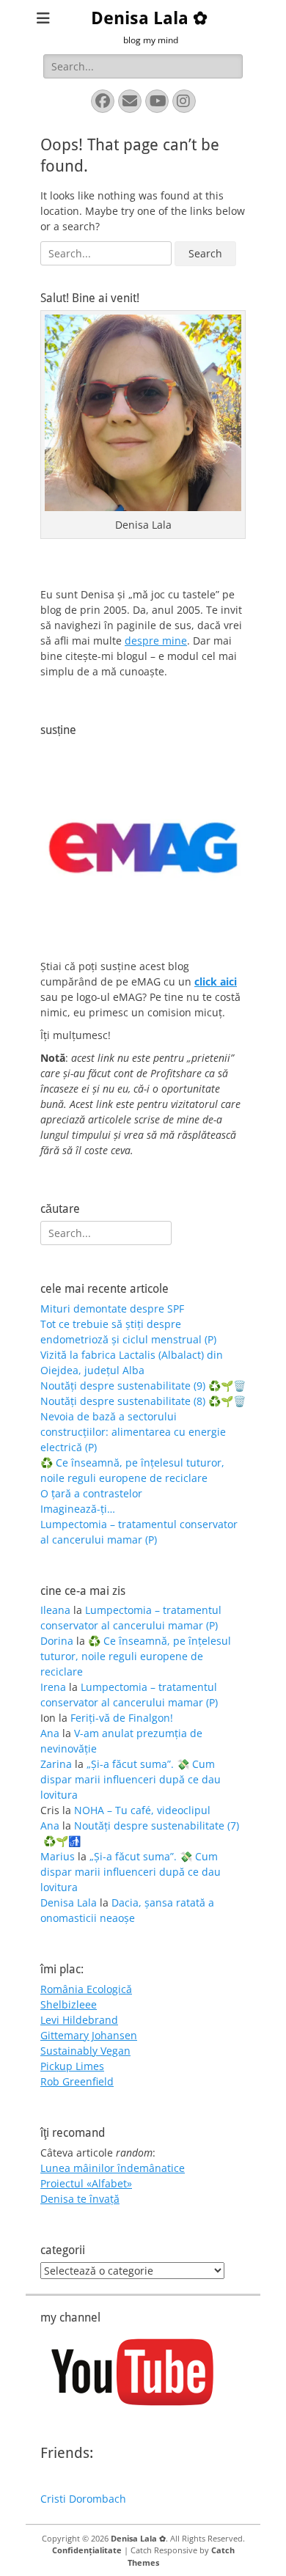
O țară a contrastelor (91, 1493)
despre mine (156, 641)
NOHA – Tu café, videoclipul (142, 1810)
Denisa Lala (69, 1902)
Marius (58, 1856)
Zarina (56, 1764)
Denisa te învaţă (80, 2199)
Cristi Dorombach (83, 2499)
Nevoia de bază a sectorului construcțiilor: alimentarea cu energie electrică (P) (133, 1432)
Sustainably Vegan (85, 2051)
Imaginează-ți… (78, 1509)
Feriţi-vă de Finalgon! (122, 1718)
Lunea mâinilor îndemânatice (113, 2168)
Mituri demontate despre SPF (112, 1309)
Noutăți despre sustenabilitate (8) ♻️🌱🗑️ (143, 1401)
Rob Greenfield (77, 2081)
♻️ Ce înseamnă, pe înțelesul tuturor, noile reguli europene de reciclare (136, 1656)
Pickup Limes (72, 2066)
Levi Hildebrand (79, 2020)
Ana (50, 1733)
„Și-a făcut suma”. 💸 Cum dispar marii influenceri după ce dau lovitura (131, 1779)
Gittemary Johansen (89, 2035)
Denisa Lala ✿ (149, 18)
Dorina (57, 1641)
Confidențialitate (87, 2550)
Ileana (55, 1610)
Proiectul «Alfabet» (86, 2183)
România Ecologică (86, 1989)
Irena (53, 1687)
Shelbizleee (69, 2004)
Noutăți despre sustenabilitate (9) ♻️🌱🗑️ (143, 1386)
